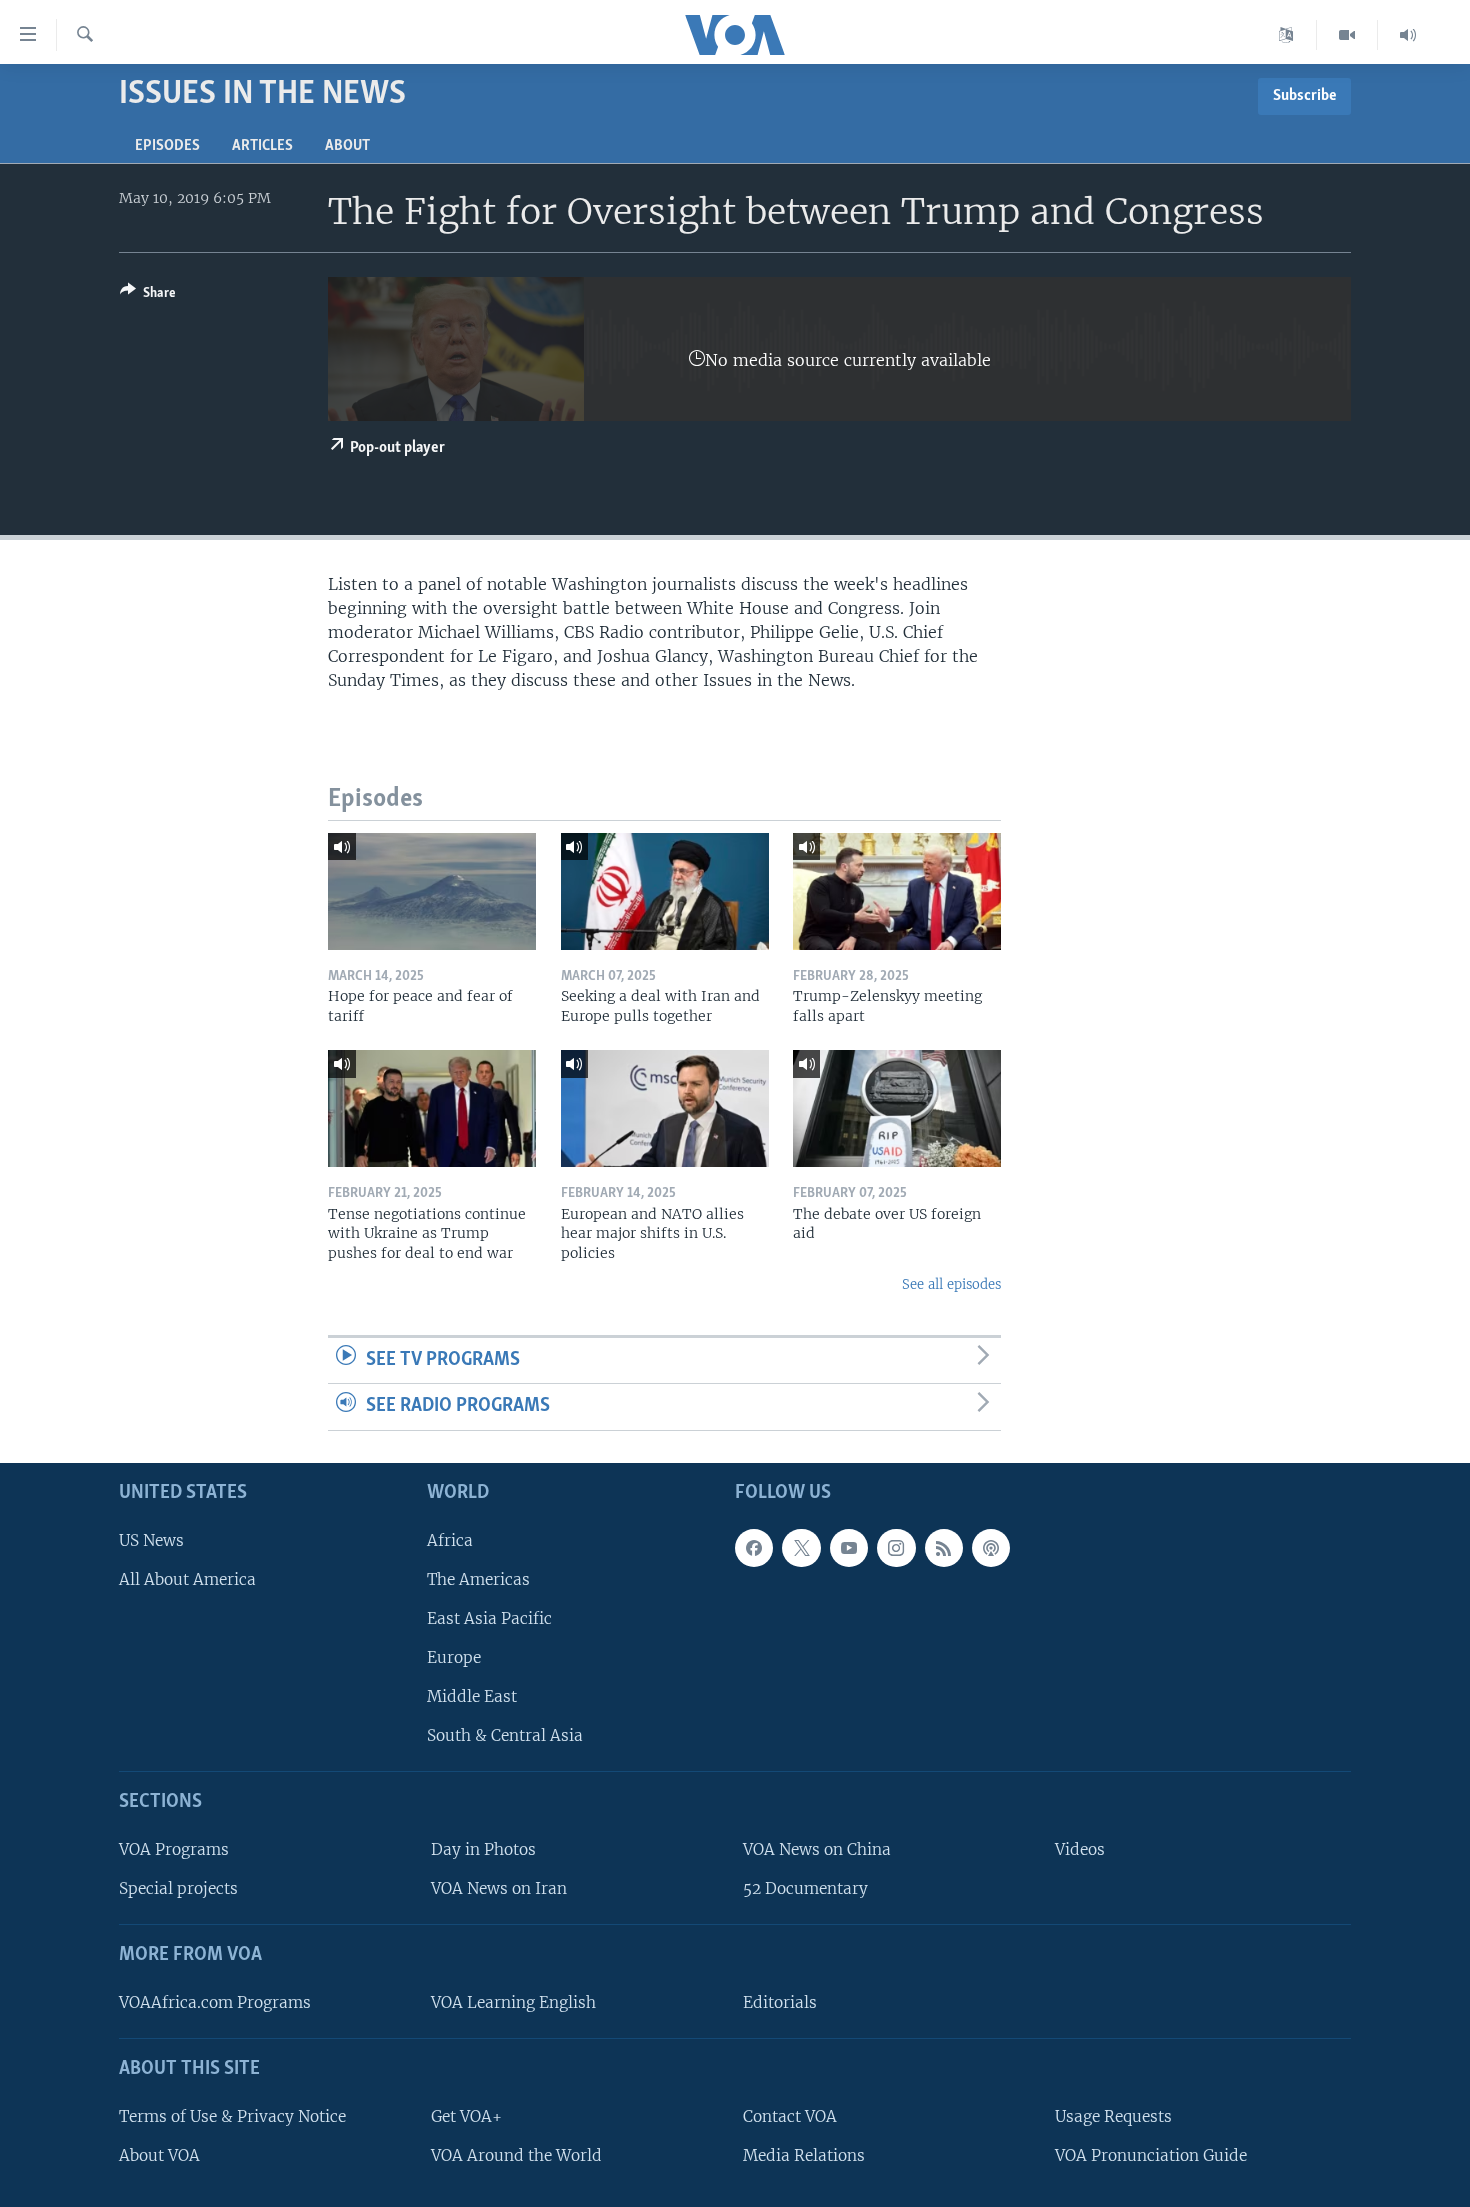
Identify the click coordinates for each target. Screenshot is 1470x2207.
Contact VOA (790, 2116)
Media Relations (804, 2155)
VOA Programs (174, 1849)
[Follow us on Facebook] (754, 1548)
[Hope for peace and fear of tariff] (432, 891)
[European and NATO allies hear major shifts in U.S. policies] (665, 1108)
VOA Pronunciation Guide (1151, 2155)
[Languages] (1286, 35)
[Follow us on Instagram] (896, 1548)
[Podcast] (991, 1548)
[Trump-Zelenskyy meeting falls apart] (897, 891)
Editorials (780, 2002)
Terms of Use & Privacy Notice (232, 2116)
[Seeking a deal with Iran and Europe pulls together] (665, 891)
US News (151, 1540)
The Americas (478, 1579)
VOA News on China (817, 1849)
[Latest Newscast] (1408, 35)
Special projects (178, 1888)
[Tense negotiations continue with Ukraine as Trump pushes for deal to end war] (432, 1108)
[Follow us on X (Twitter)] (801, 1548)
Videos (1080, 1849)
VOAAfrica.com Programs (215, 2002)
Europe (454, 1657)
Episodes (167, 146)
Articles (262, 146)
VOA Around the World (516, 2155)
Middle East (472, 1696)
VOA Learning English (513, 2002)
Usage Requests (1113, 2116)
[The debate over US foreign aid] (897, 1108)
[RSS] (944, 1548)
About (347, 146)
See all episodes (951, 1284)
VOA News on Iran (499, 1888)
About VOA (159, 2155)
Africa (450, 1540)
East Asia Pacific (489, 1618)
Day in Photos (483, 1849)
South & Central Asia (505, 1735)
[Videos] (1347, 35)
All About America (187, 1579)
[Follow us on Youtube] (849, 1548)
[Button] (148, 296)
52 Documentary (805, 1888)
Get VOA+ (466, 2116)
